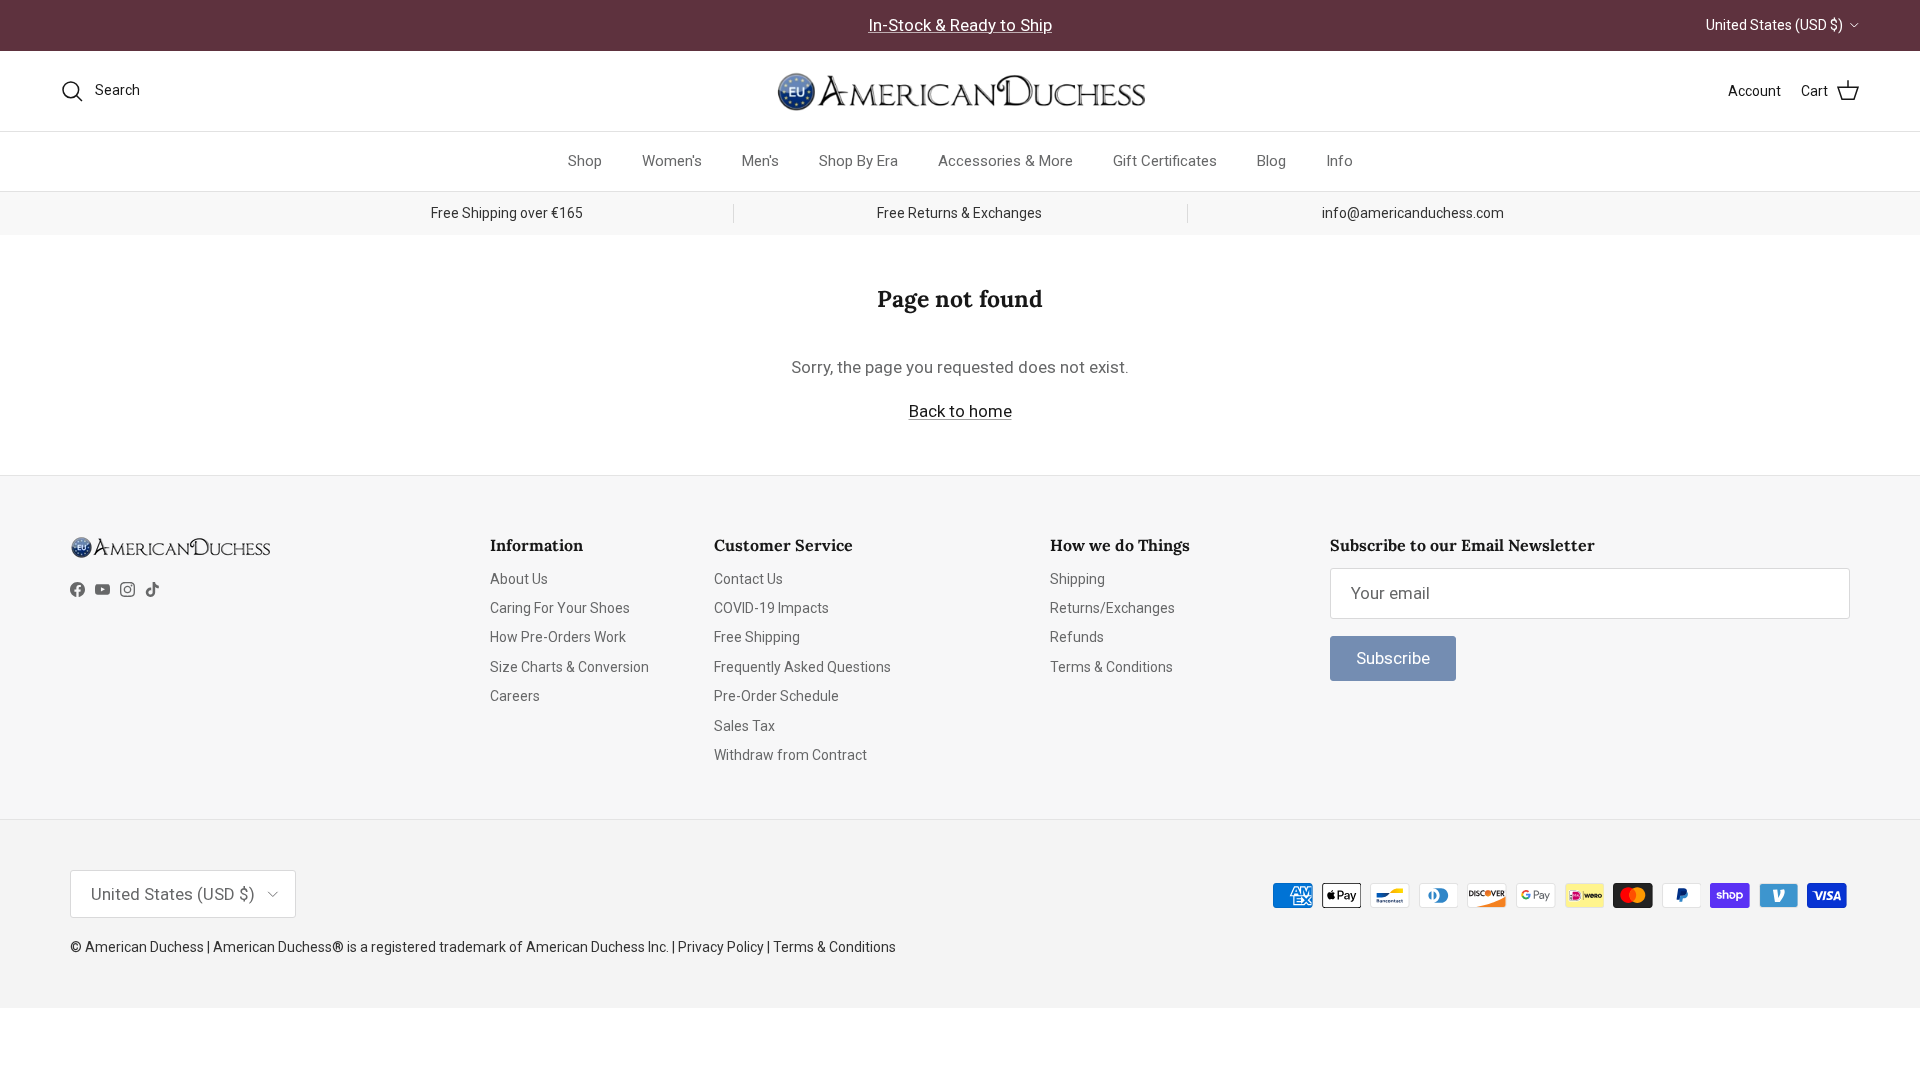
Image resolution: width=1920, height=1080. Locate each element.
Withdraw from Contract (790, 755)
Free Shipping (757, 637)
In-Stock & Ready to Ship (960, 25)
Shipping (1077, 579)
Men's (760, 161)
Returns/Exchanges (1112, 608)
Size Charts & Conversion (569, 667)
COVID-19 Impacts (771, 608)
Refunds (1077, 637)
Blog (1271, 161)
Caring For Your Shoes (560, 608)
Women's (672, 161)
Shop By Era (858, 161)
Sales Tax (744, 726)
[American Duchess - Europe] (960, 91)
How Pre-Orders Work (558, 637)
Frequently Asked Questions (802, 667)
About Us (519, 579)
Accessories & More (1005, 161)
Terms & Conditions (1111, 667)
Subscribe (1393, 658)
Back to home (960, 411)
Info (1339, 161)
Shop (585, 161)
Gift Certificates (1165, 161)
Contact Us (748, 579)
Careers (515, 696)
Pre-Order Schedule (776, 696)
